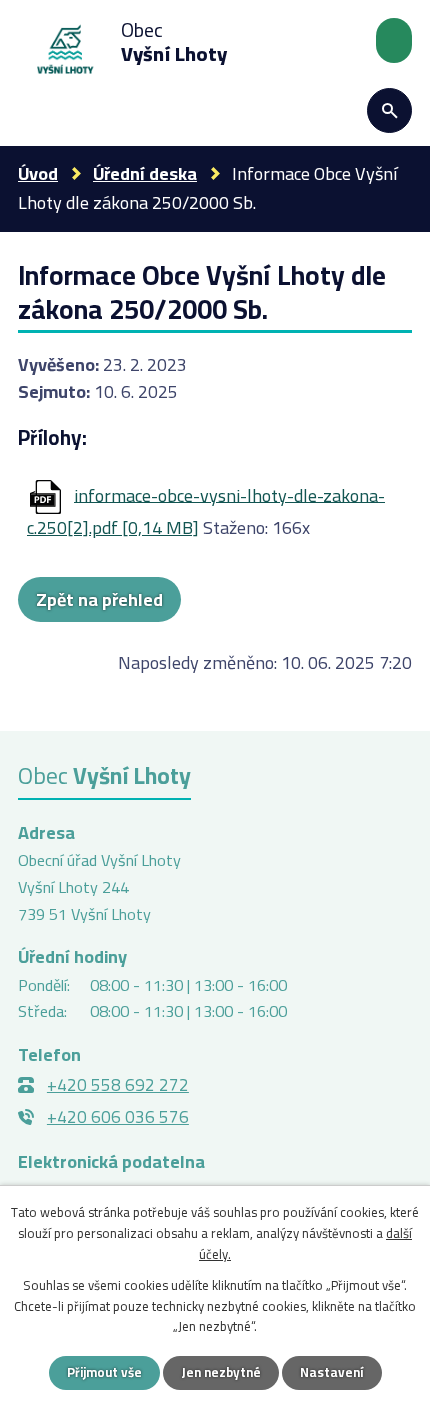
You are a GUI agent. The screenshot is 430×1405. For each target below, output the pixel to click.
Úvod (38, 173)
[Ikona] (389, 110)
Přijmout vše (104, 1372)
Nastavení (332, 1372)
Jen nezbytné (221, 1372)
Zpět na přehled (99, 599)
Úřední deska (145, 173)
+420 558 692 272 (118, 1085)
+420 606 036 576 (118, 1117)
